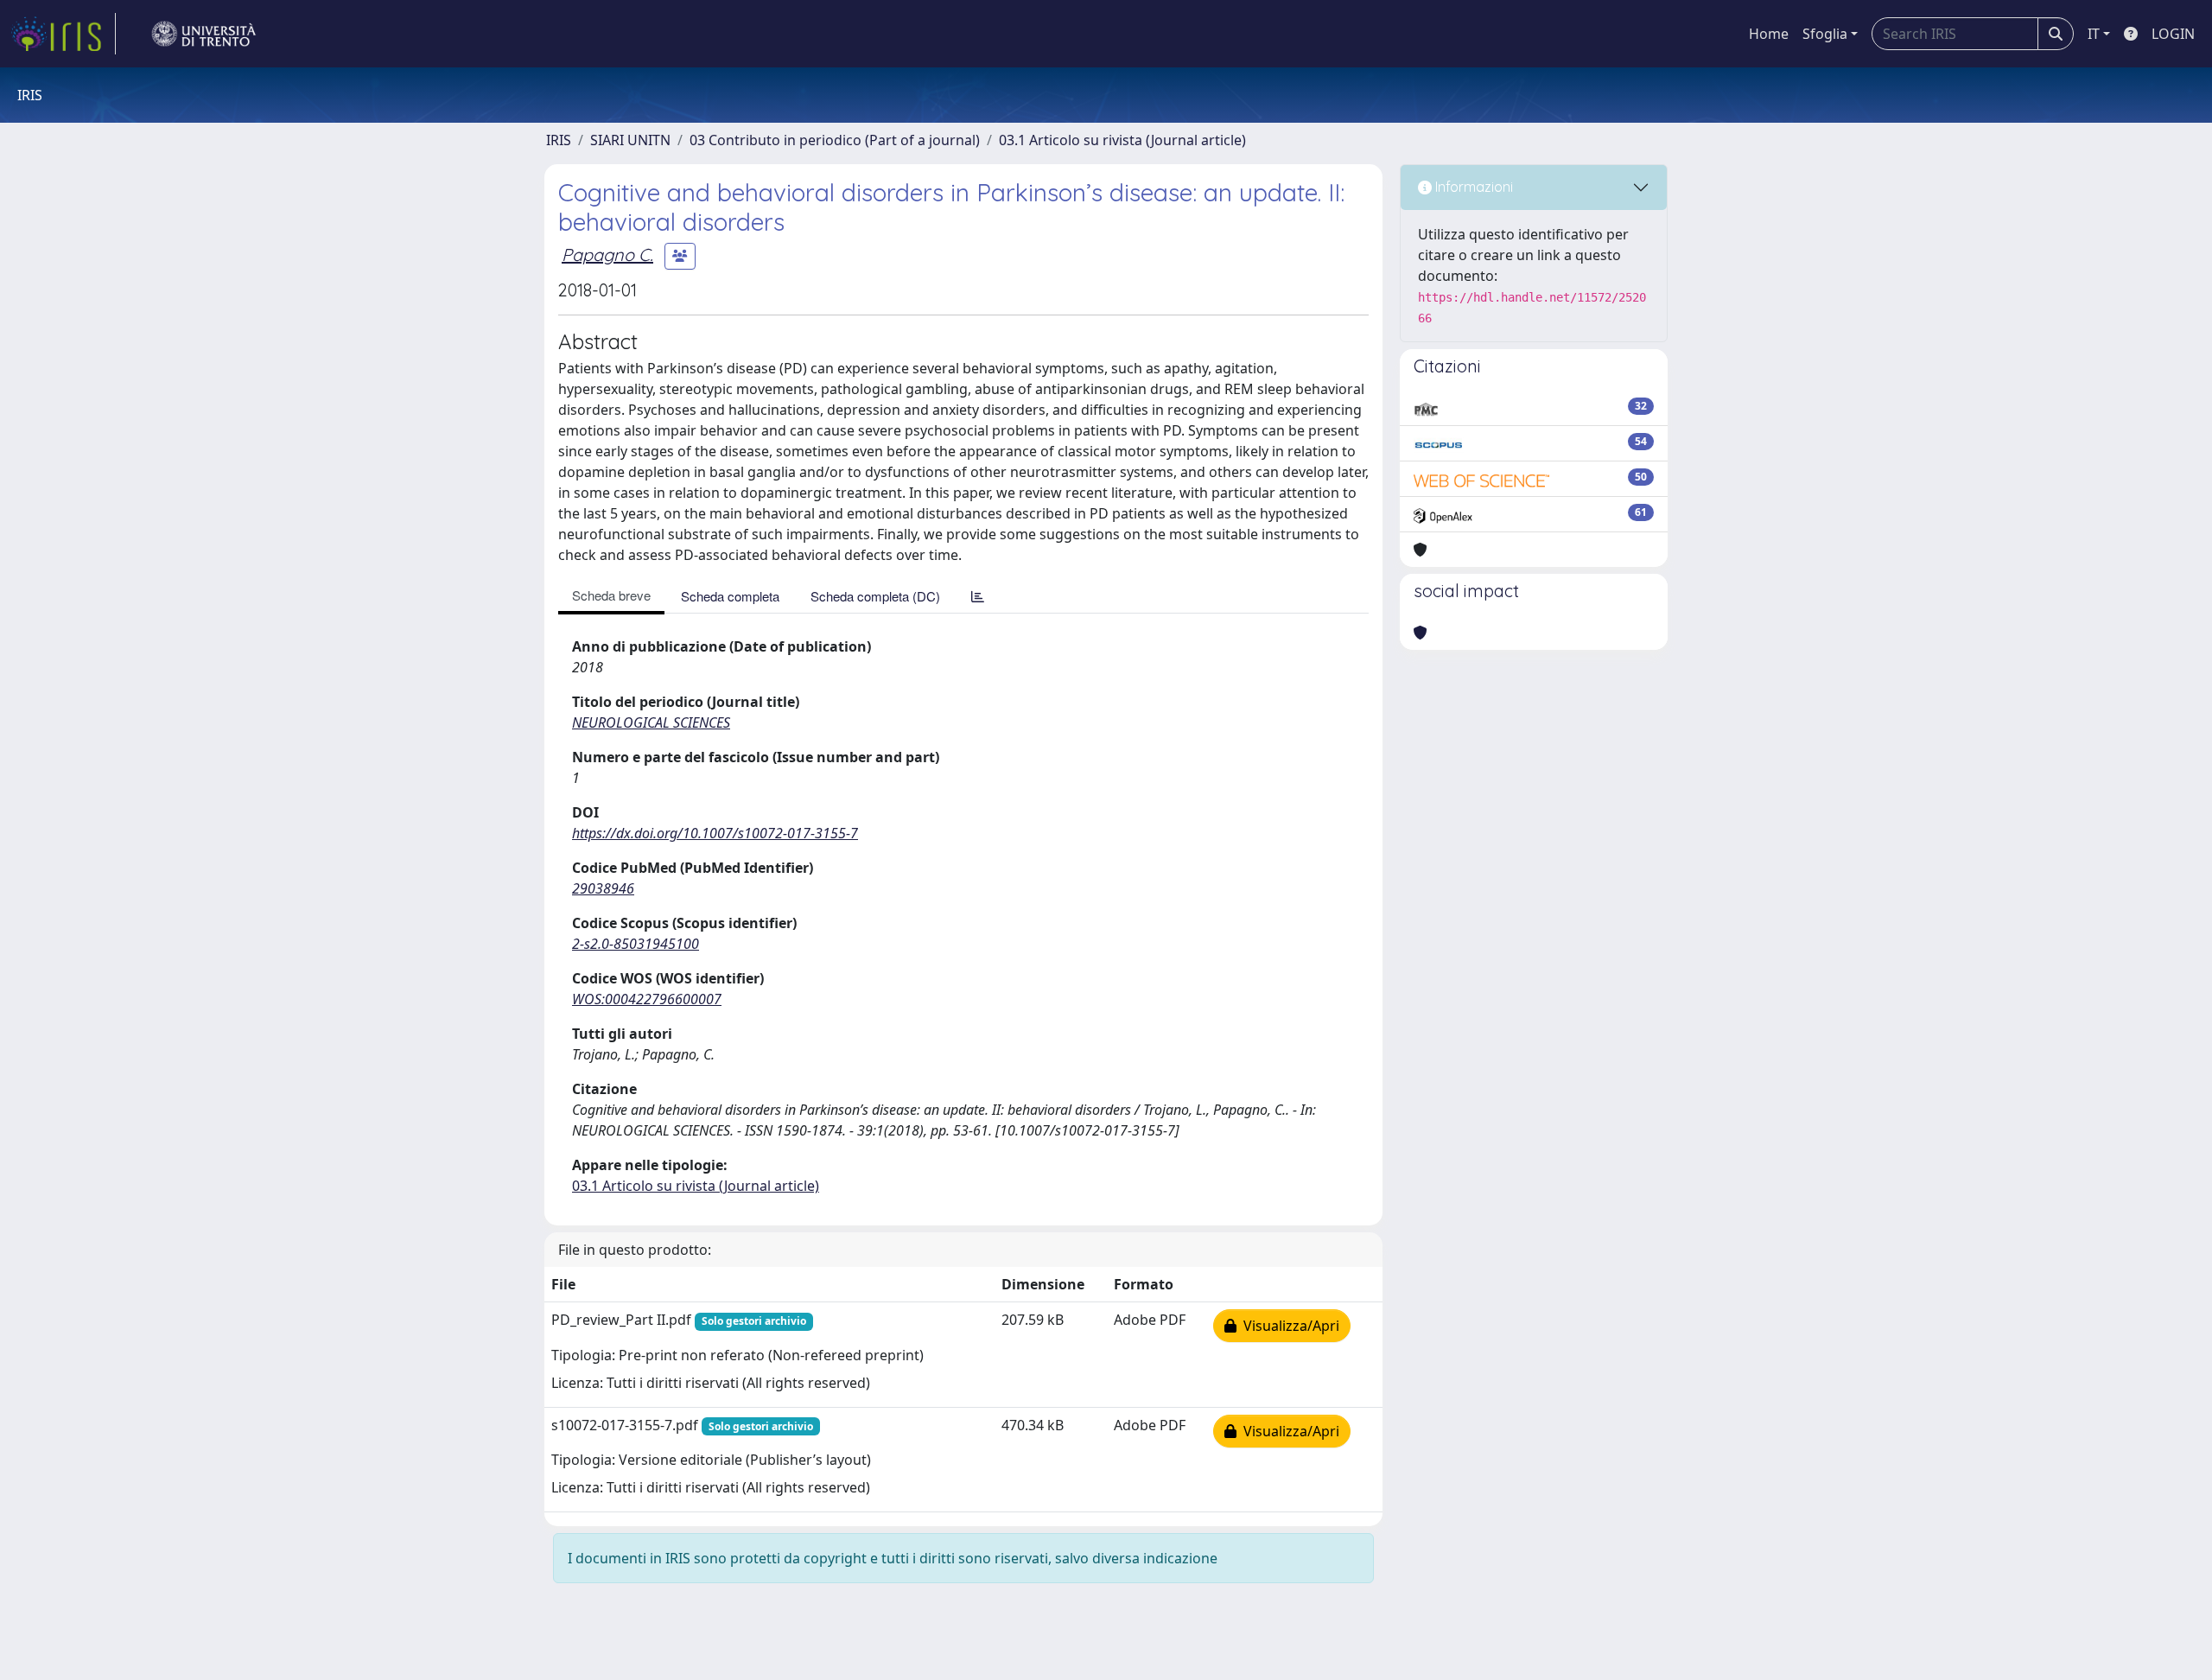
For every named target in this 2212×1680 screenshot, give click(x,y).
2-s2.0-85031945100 (636, 944)
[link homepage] (63, 34)
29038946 (603, 888)
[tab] (978, 596)
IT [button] (2094, 34)
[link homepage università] (204, 34)
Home (1769, 34)
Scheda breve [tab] (611, 595)
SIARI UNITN (630, 140)
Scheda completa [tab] (730, 596)
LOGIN (2173, 34)
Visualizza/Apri (1288, 1326)
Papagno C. (607, 255)
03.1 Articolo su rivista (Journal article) (1122, 140)
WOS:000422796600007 (647, 999)
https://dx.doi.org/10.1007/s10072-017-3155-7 (715, 833)
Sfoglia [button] (1825, 34)
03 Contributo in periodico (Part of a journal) (835, 140)
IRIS (559, 140)
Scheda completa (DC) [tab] (875, 596)
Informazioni (1472, 187)
